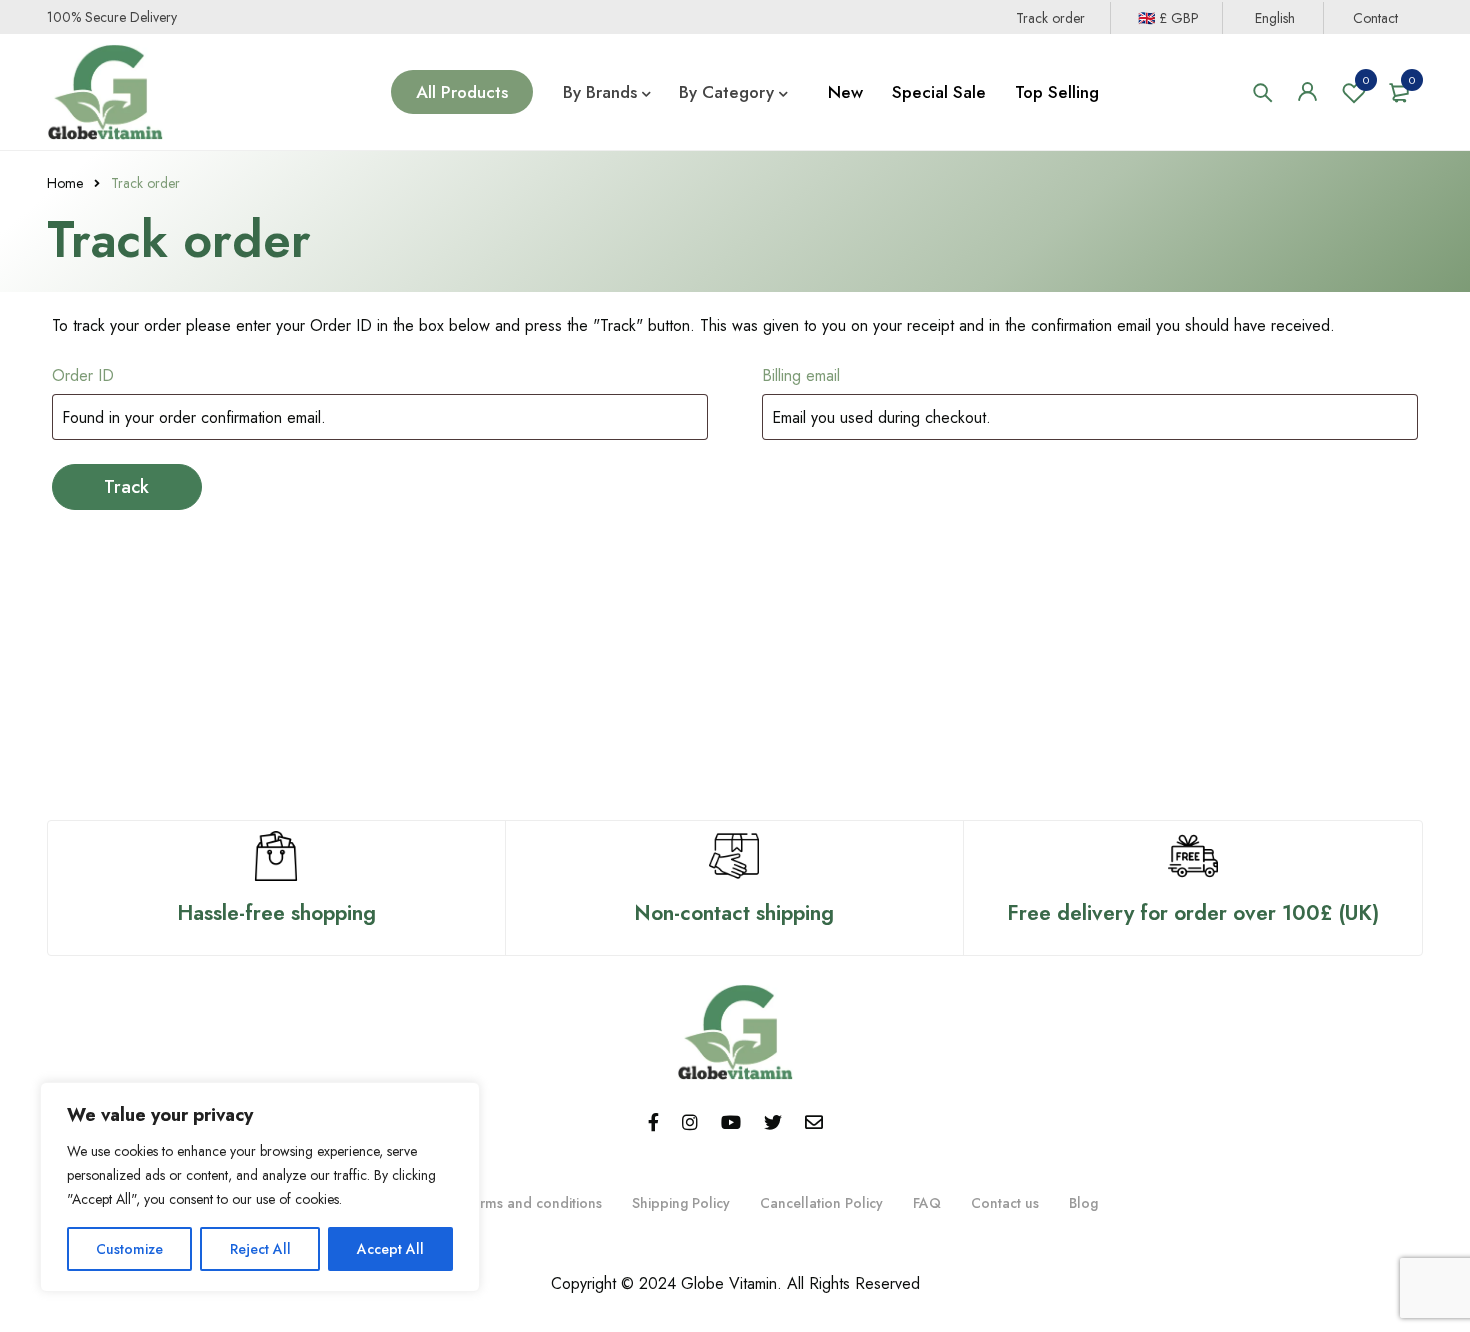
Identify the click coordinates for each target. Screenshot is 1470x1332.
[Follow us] (773, 1123)
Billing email (801, 375)
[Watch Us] (731, 1123)
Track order (1050, 18)
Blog (1083, 1203)
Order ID (83, 375)
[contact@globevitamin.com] (814, 1123)
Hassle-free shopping (276, 913)
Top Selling (1057, 92)
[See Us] (690, 1123)
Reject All (260, 1249)
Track (126, 487)
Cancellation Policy (821, 1203)
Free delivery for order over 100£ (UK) (1193, 913)
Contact (1375, 18)
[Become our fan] (653, 1123)
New (845, 92)
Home (65, 183)
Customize (129, 1249)
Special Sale (939, 92)
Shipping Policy (681, 1203)
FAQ (927, 1203)
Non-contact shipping (734, 913)
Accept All (390, 1249)
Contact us (1005, 1203)
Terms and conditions (533, 1203)
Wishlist (1366, 80)
